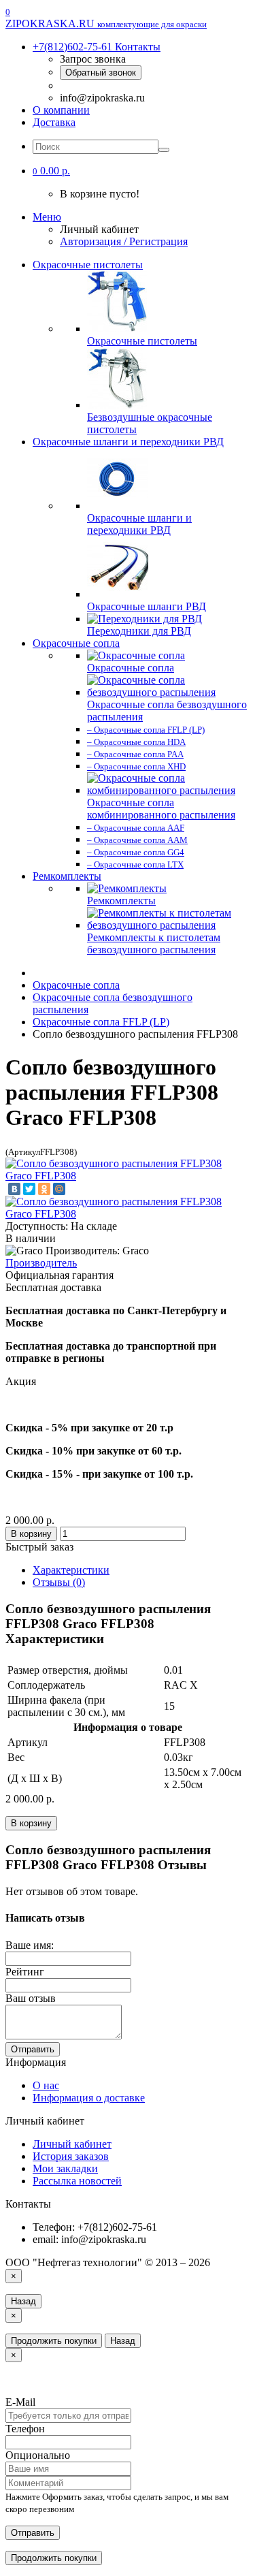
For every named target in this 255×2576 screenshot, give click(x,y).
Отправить (33, 2049)
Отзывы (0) (59, 1582)
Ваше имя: (30, 1945)
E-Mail (20, 2402)
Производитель (41, 1263)
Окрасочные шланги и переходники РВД (128, 442)
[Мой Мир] (59, 1189)
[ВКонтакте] (14, 1189)
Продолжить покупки (54, 2341)
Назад (23, 2301)
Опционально (38, 2455)
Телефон (25, 2429)
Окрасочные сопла (76, 643)
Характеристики (71, 1570)
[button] (51, 171)
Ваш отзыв (31, 1998)
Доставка (54, 122)
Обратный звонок (101, 73)
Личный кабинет (72, 2144)
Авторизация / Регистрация (124, 241)
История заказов (71, 2156)
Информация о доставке (89, 2098)
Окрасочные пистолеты (88, 265)
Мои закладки (65, 2168)
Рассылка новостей (77, 2181)
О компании (61, 110)
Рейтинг (25, 1972)
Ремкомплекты (67, 876)
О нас (46, 2085)
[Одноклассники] (44, 1189)
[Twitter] (29, 1189)
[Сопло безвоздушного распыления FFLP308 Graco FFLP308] (128, 1176)
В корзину (31, 1534)
